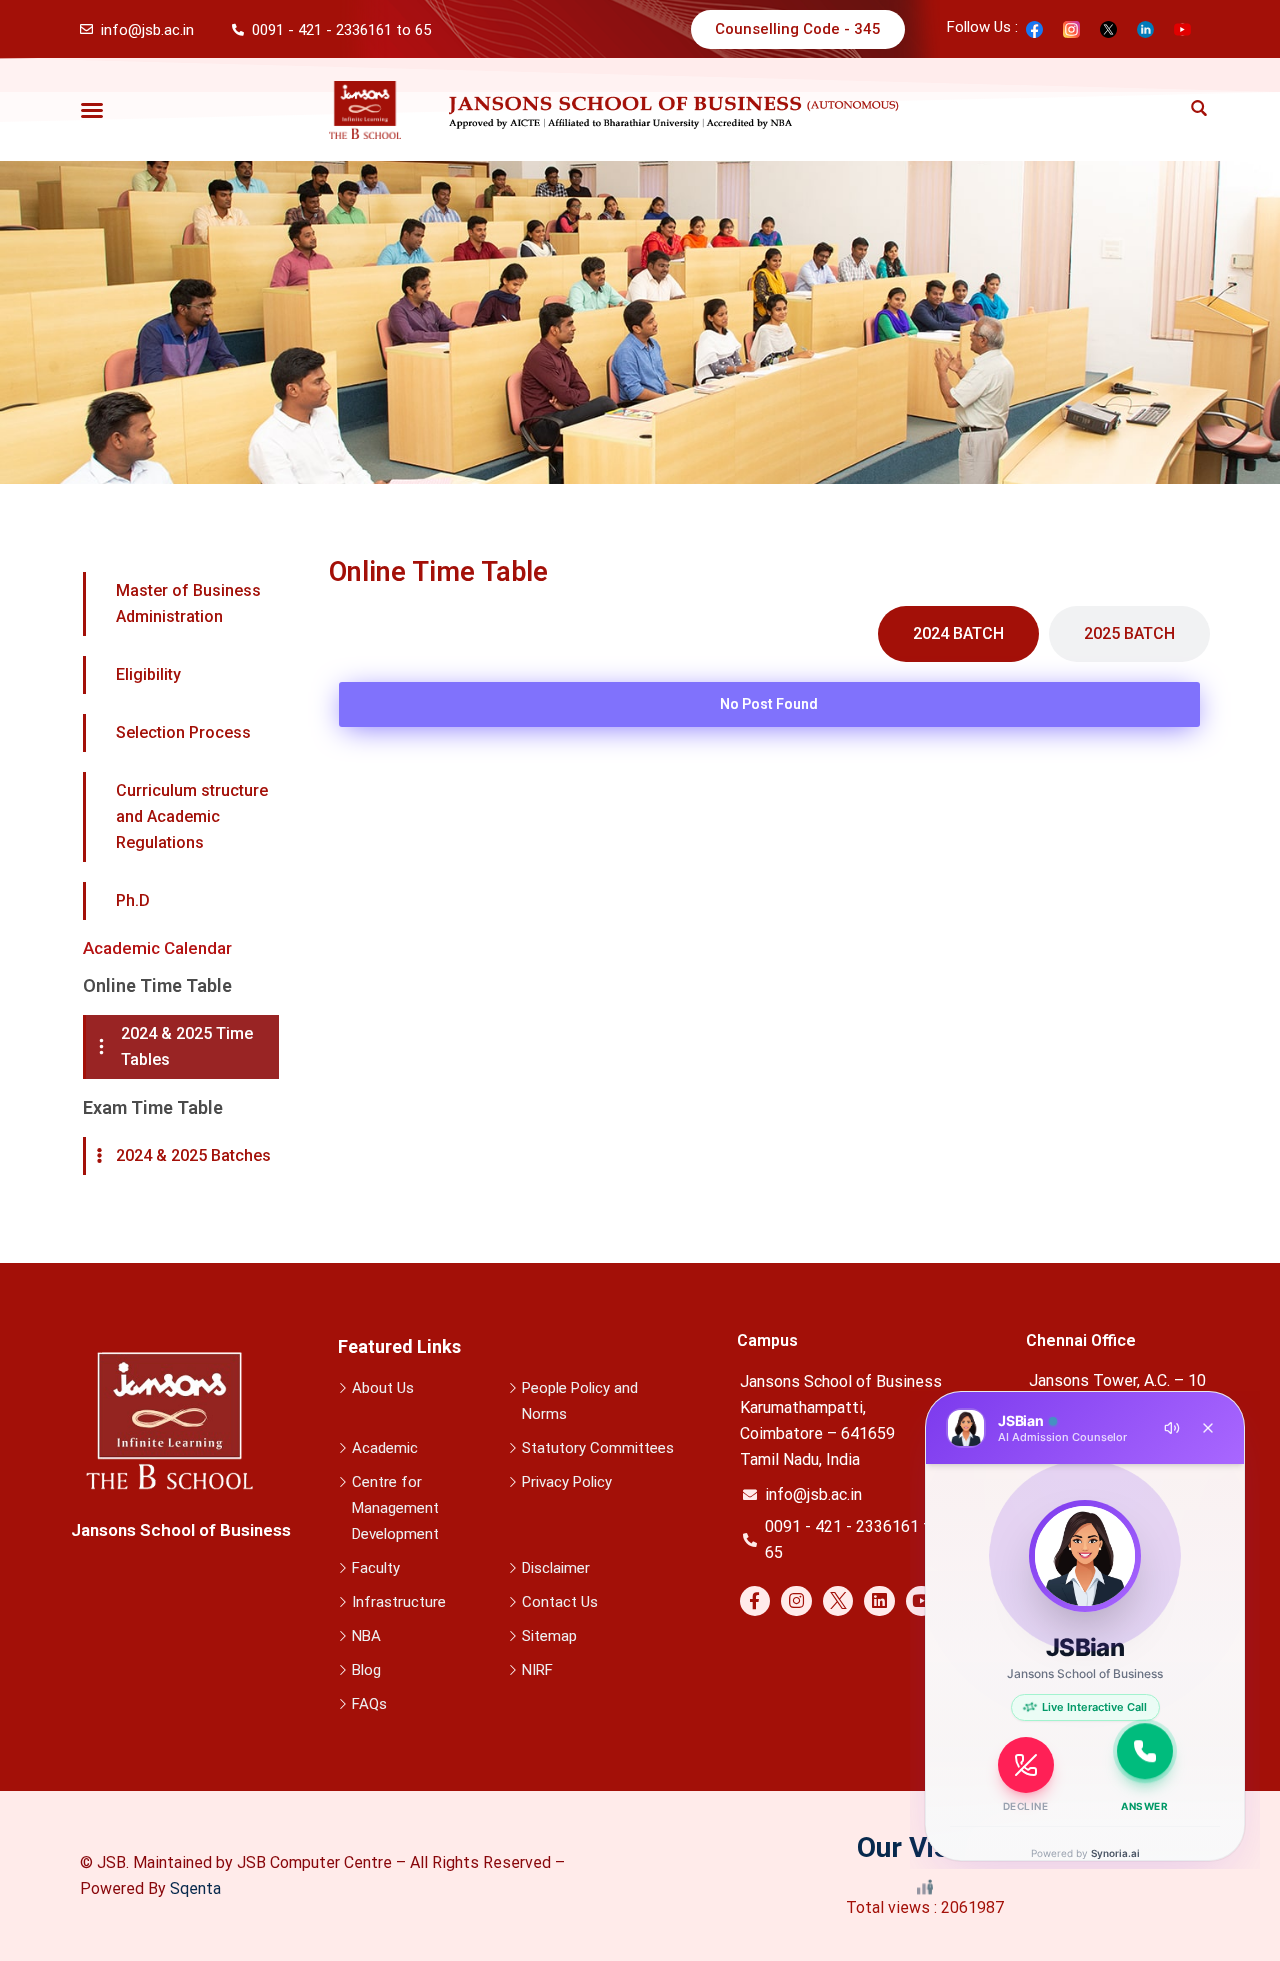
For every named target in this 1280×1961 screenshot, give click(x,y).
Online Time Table (157, 985)
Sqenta (195, 1888)
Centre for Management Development (395, 1508)
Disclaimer (556, 1568)
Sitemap (549, 1636)
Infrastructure (399, 1602)
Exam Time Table (153, 1107)
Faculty (376, 1568)
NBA (366, 1636)
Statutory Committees (598, 1448)
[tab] (958, 634)
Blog (366, 1670)
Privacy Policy (567, 1482)
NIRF (537, 1670)
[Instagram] (796, 1601)
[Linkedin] (879, 1601)
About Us (383, 1388)
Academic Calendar (157, 948)
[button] (92, 110)
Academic (385, 1448)
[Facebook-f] (755, 1601)
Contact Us (560, 1602)
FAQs (369, 1704)
